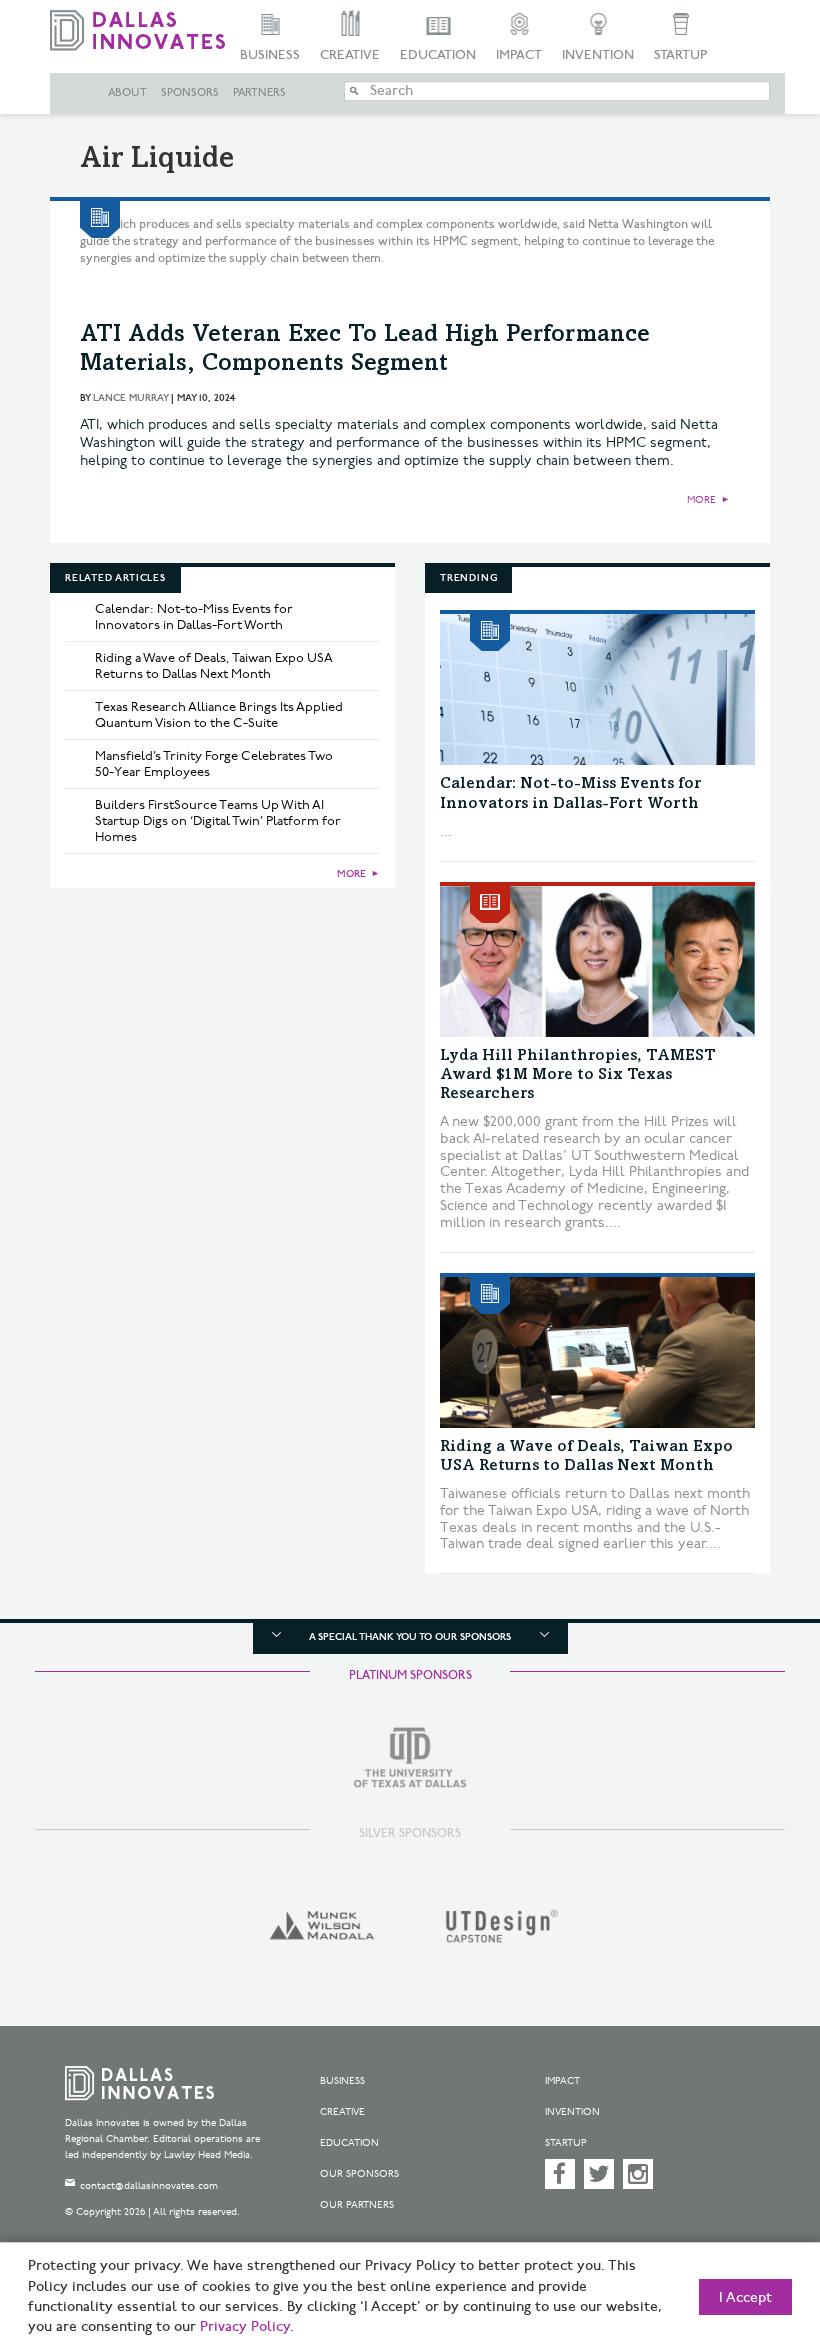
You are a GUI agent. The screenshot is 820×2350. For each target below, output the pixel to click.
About (127, 93)
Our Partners (357, 2205)
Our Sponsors (359, 2174)
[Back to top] (755, 2239)
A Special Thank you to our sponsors (410, 1637)
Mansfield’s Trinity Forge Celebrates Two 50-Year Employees (214, 764)
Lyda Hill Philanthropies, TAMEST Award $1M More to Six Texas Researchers (578, 1075)
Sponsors (190, 93)
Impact (519, 55)
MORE (701, 500)
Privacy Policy (245, 2327)
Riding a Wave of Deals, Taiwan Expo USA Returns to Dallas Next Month (214, 666)
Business (270, 55)
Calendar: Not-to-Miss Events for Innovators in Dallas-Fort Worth (194, 617)
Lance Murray (130, 398)
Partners (259, 93)
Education (438, 55)
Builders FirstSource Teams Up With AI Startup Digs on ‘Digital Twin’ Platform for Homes (218, 821)
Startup (680, 55)
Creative (350, 55)
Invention (598, 55)
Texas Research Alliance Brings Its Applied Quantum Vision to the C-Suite (219, 715)
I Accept (745, 2298)
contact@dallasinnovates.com (149, 2186)
